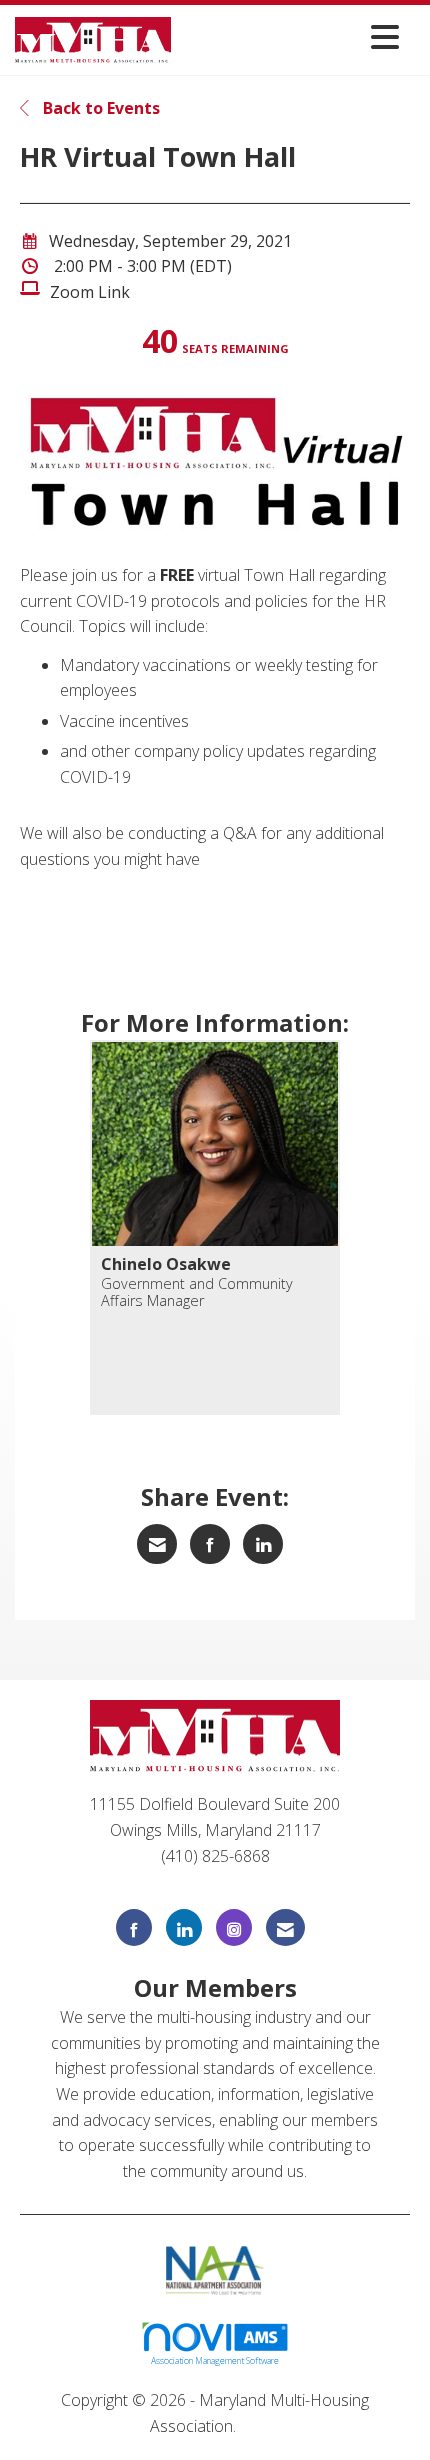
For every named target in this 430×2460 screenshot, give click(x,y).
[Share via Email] (157, 1544)
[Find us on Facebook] (134, 1927)
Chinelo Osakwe (166, 1264)
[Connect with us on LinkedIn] (184, 1927)
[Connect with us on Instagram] (234, 1927)
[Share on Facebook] (210, 1544)
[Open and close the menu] (290, 36)
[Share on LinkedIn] (263, 1544)
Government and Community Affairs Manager (197, 1292)
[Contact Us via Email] (285, 1927)
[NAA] (215, 2269)
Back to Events (99, 108)
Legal (260, 2426)
